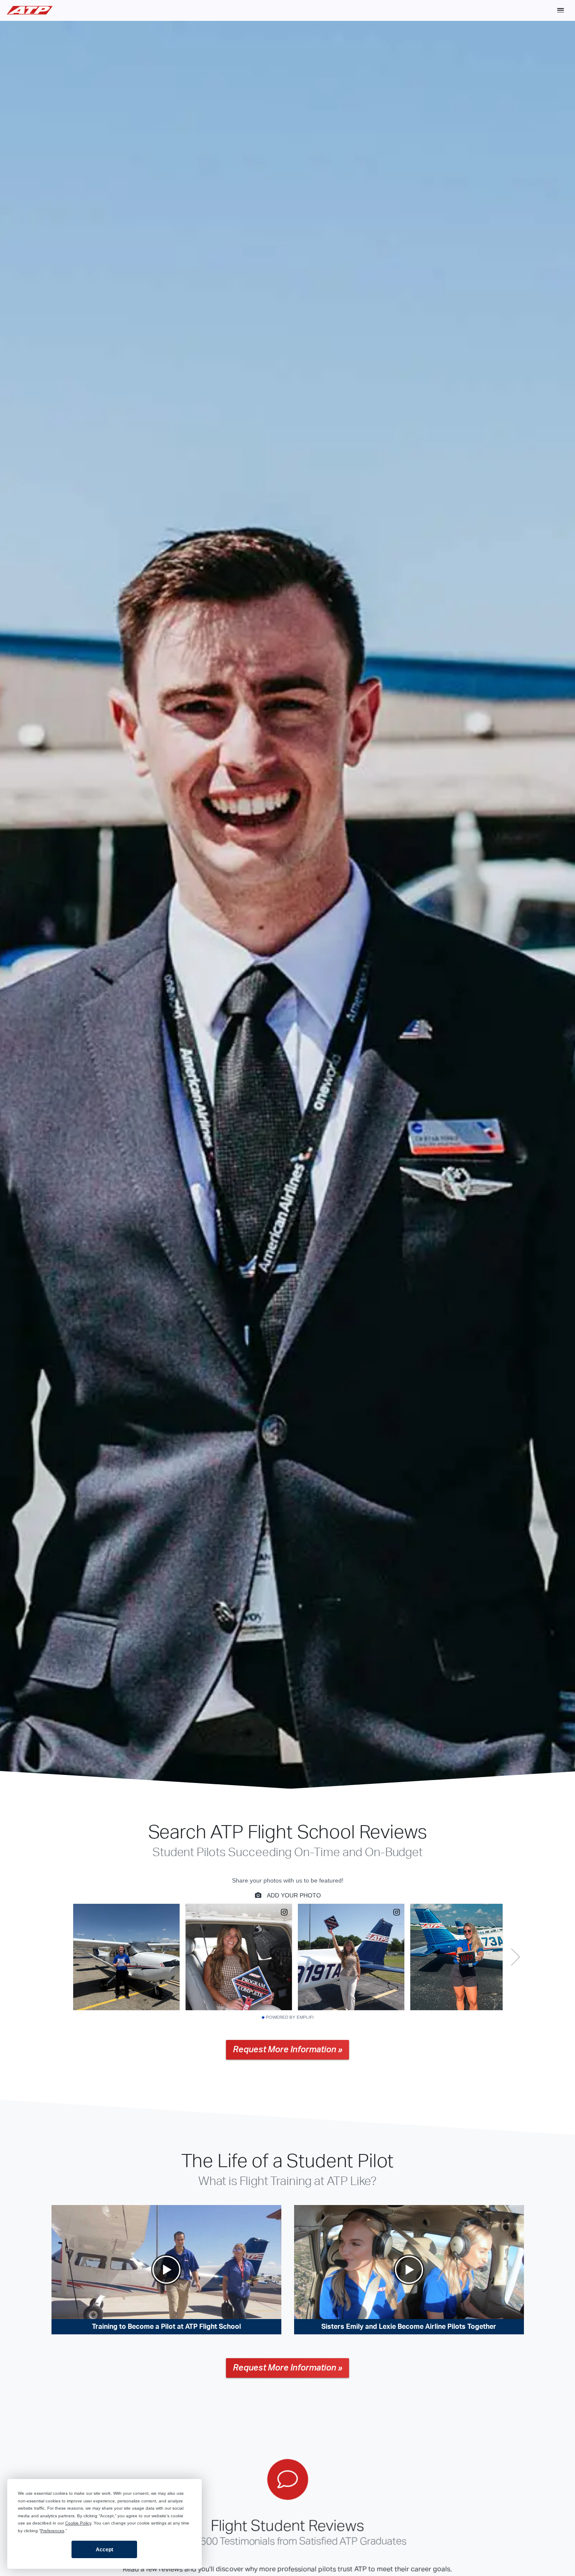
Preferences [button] (52, 2531)
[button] (561, 10)
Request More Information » (287, 2050)
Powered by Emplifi (290, 2017)
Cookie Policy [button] (78, 2523)
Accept (104, 2550)
